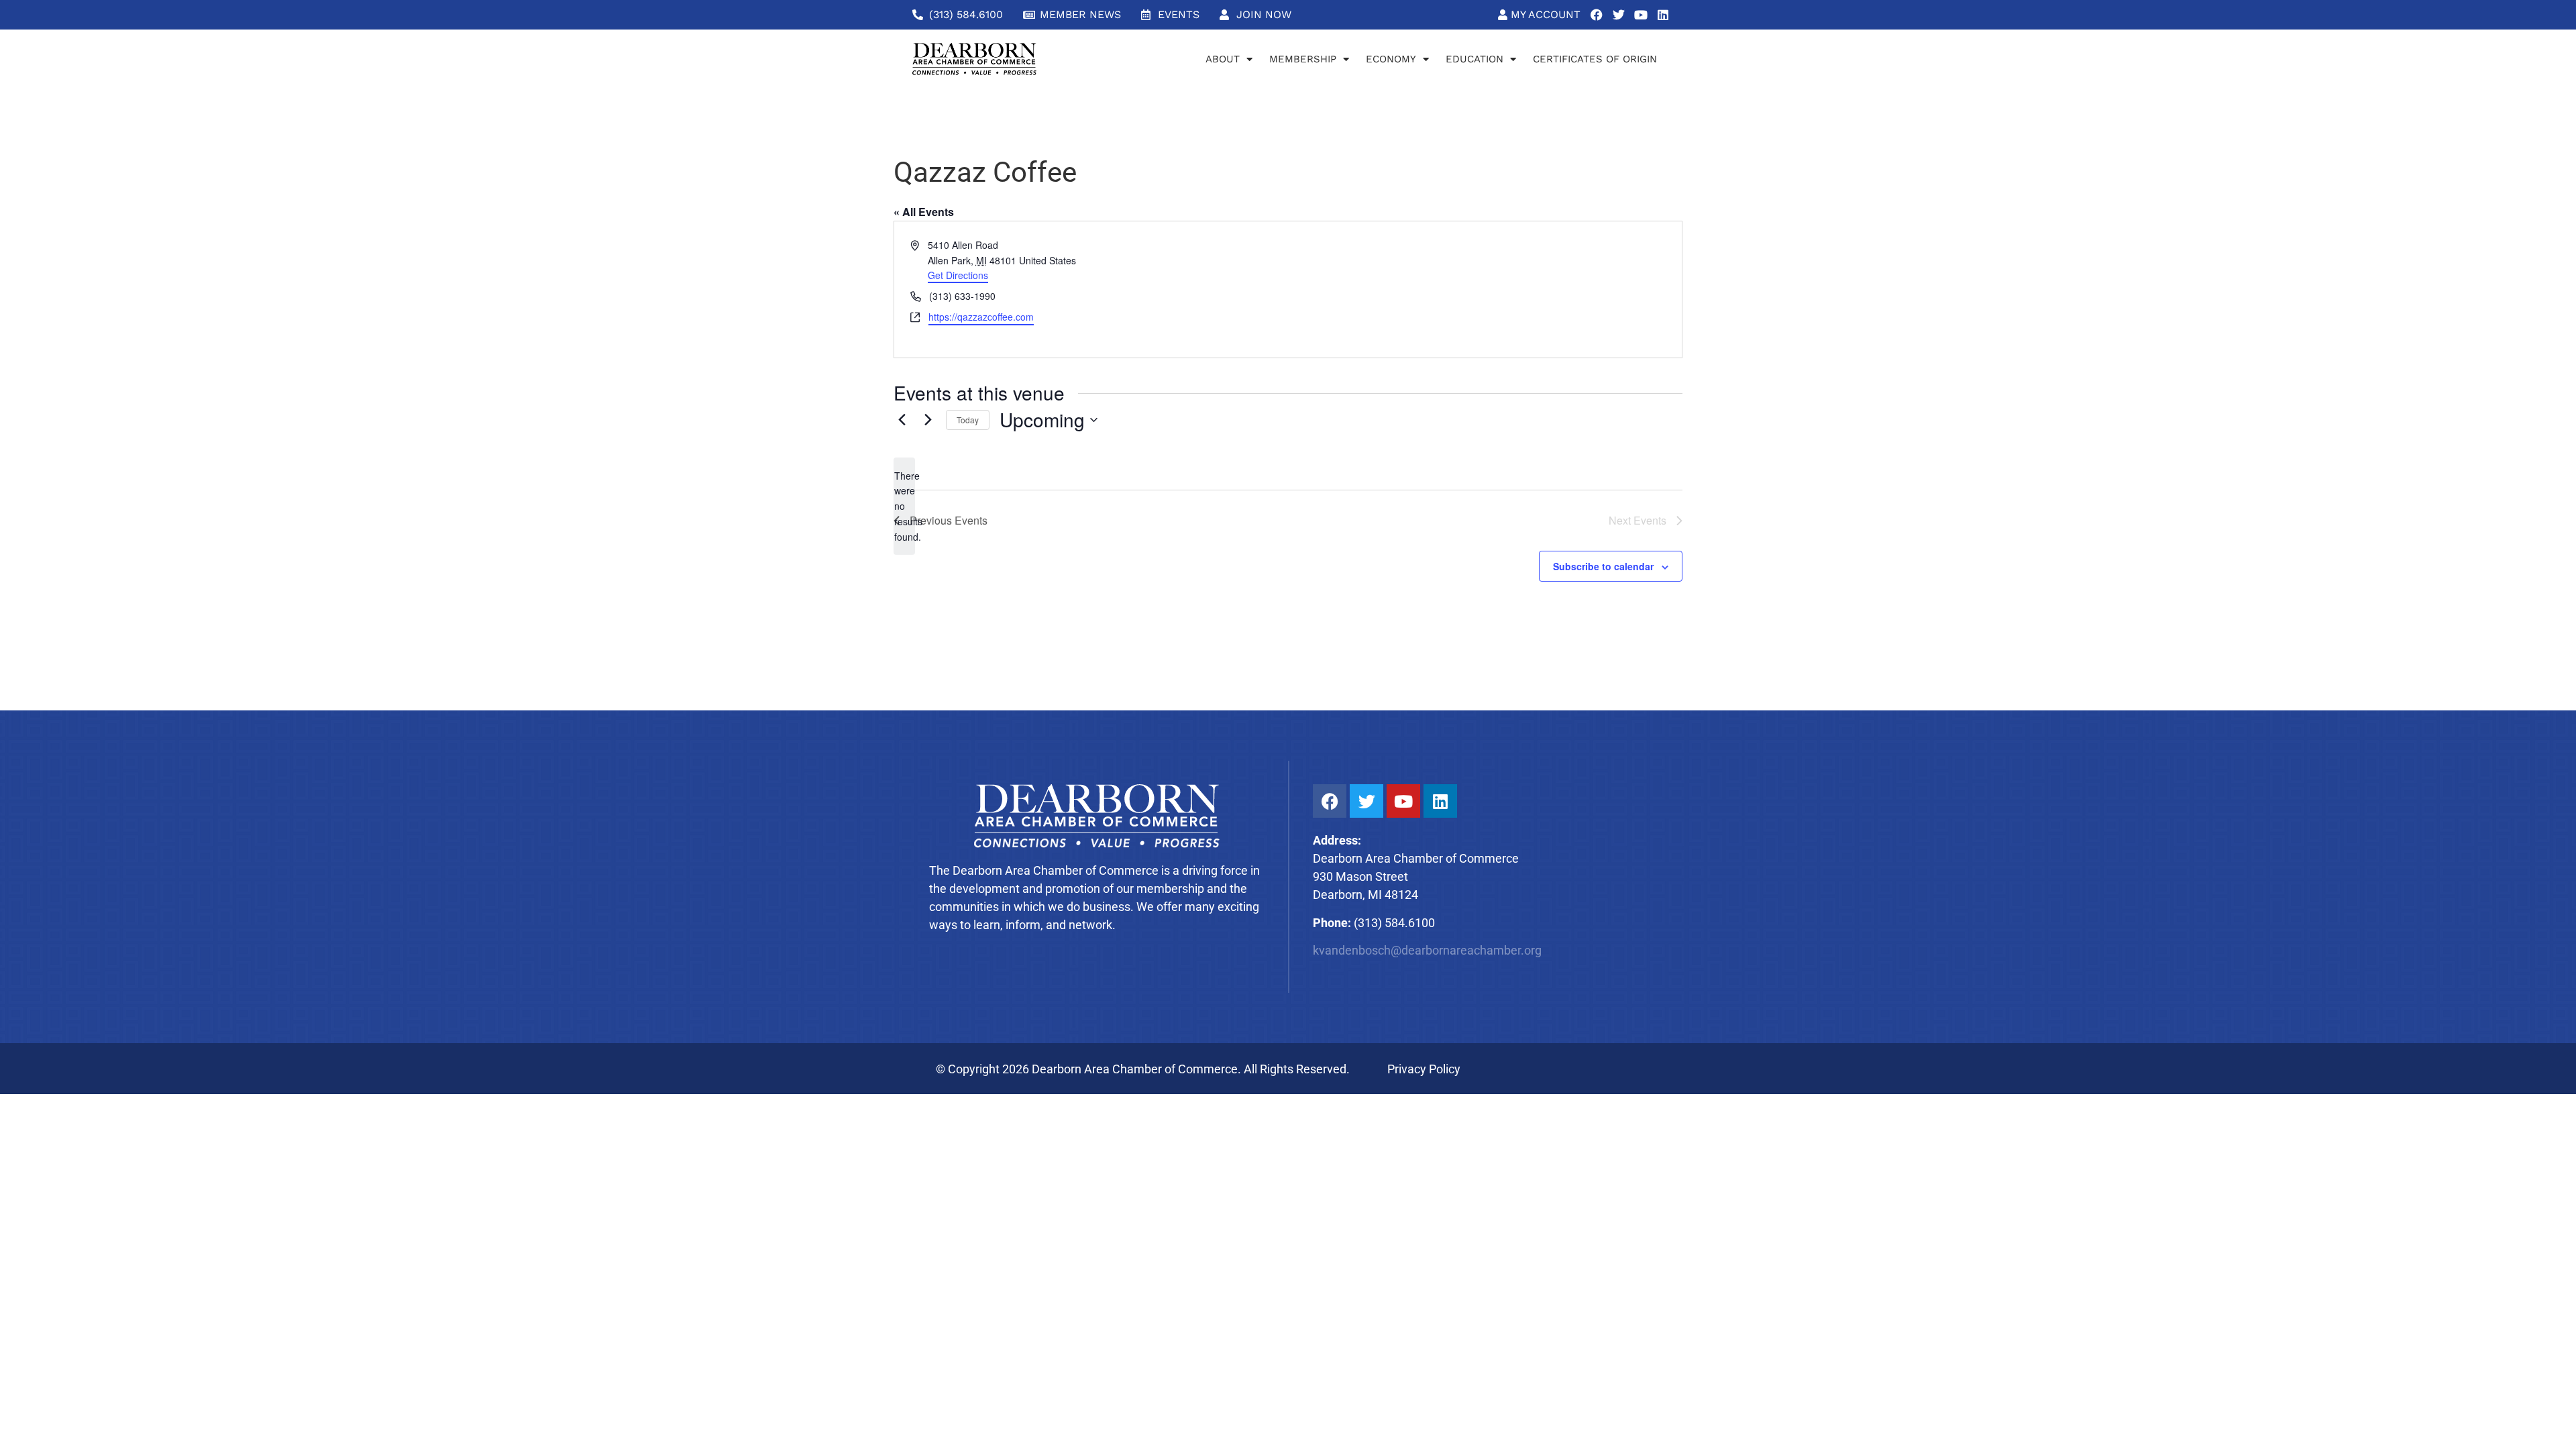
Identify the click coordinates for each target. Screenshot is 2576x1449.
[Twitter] (1619, 15)
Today (968, 420)
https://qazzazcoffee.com (981, 317)
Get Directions (958, 275)
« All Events (924, 212)
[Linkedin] (1663, 15)
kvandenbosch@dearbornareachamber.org (1427, 950)
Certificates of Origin (1595, 59)
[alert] (904, 506)
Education (1474, 59)
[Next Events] (928, 420)
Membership (1303, 59)
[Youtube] (1641, 15)
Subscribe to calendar (1603, 566)
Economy (1391, 59)
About (1223, 59)
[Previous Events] (902, 420)
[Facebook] (1597, 15)
